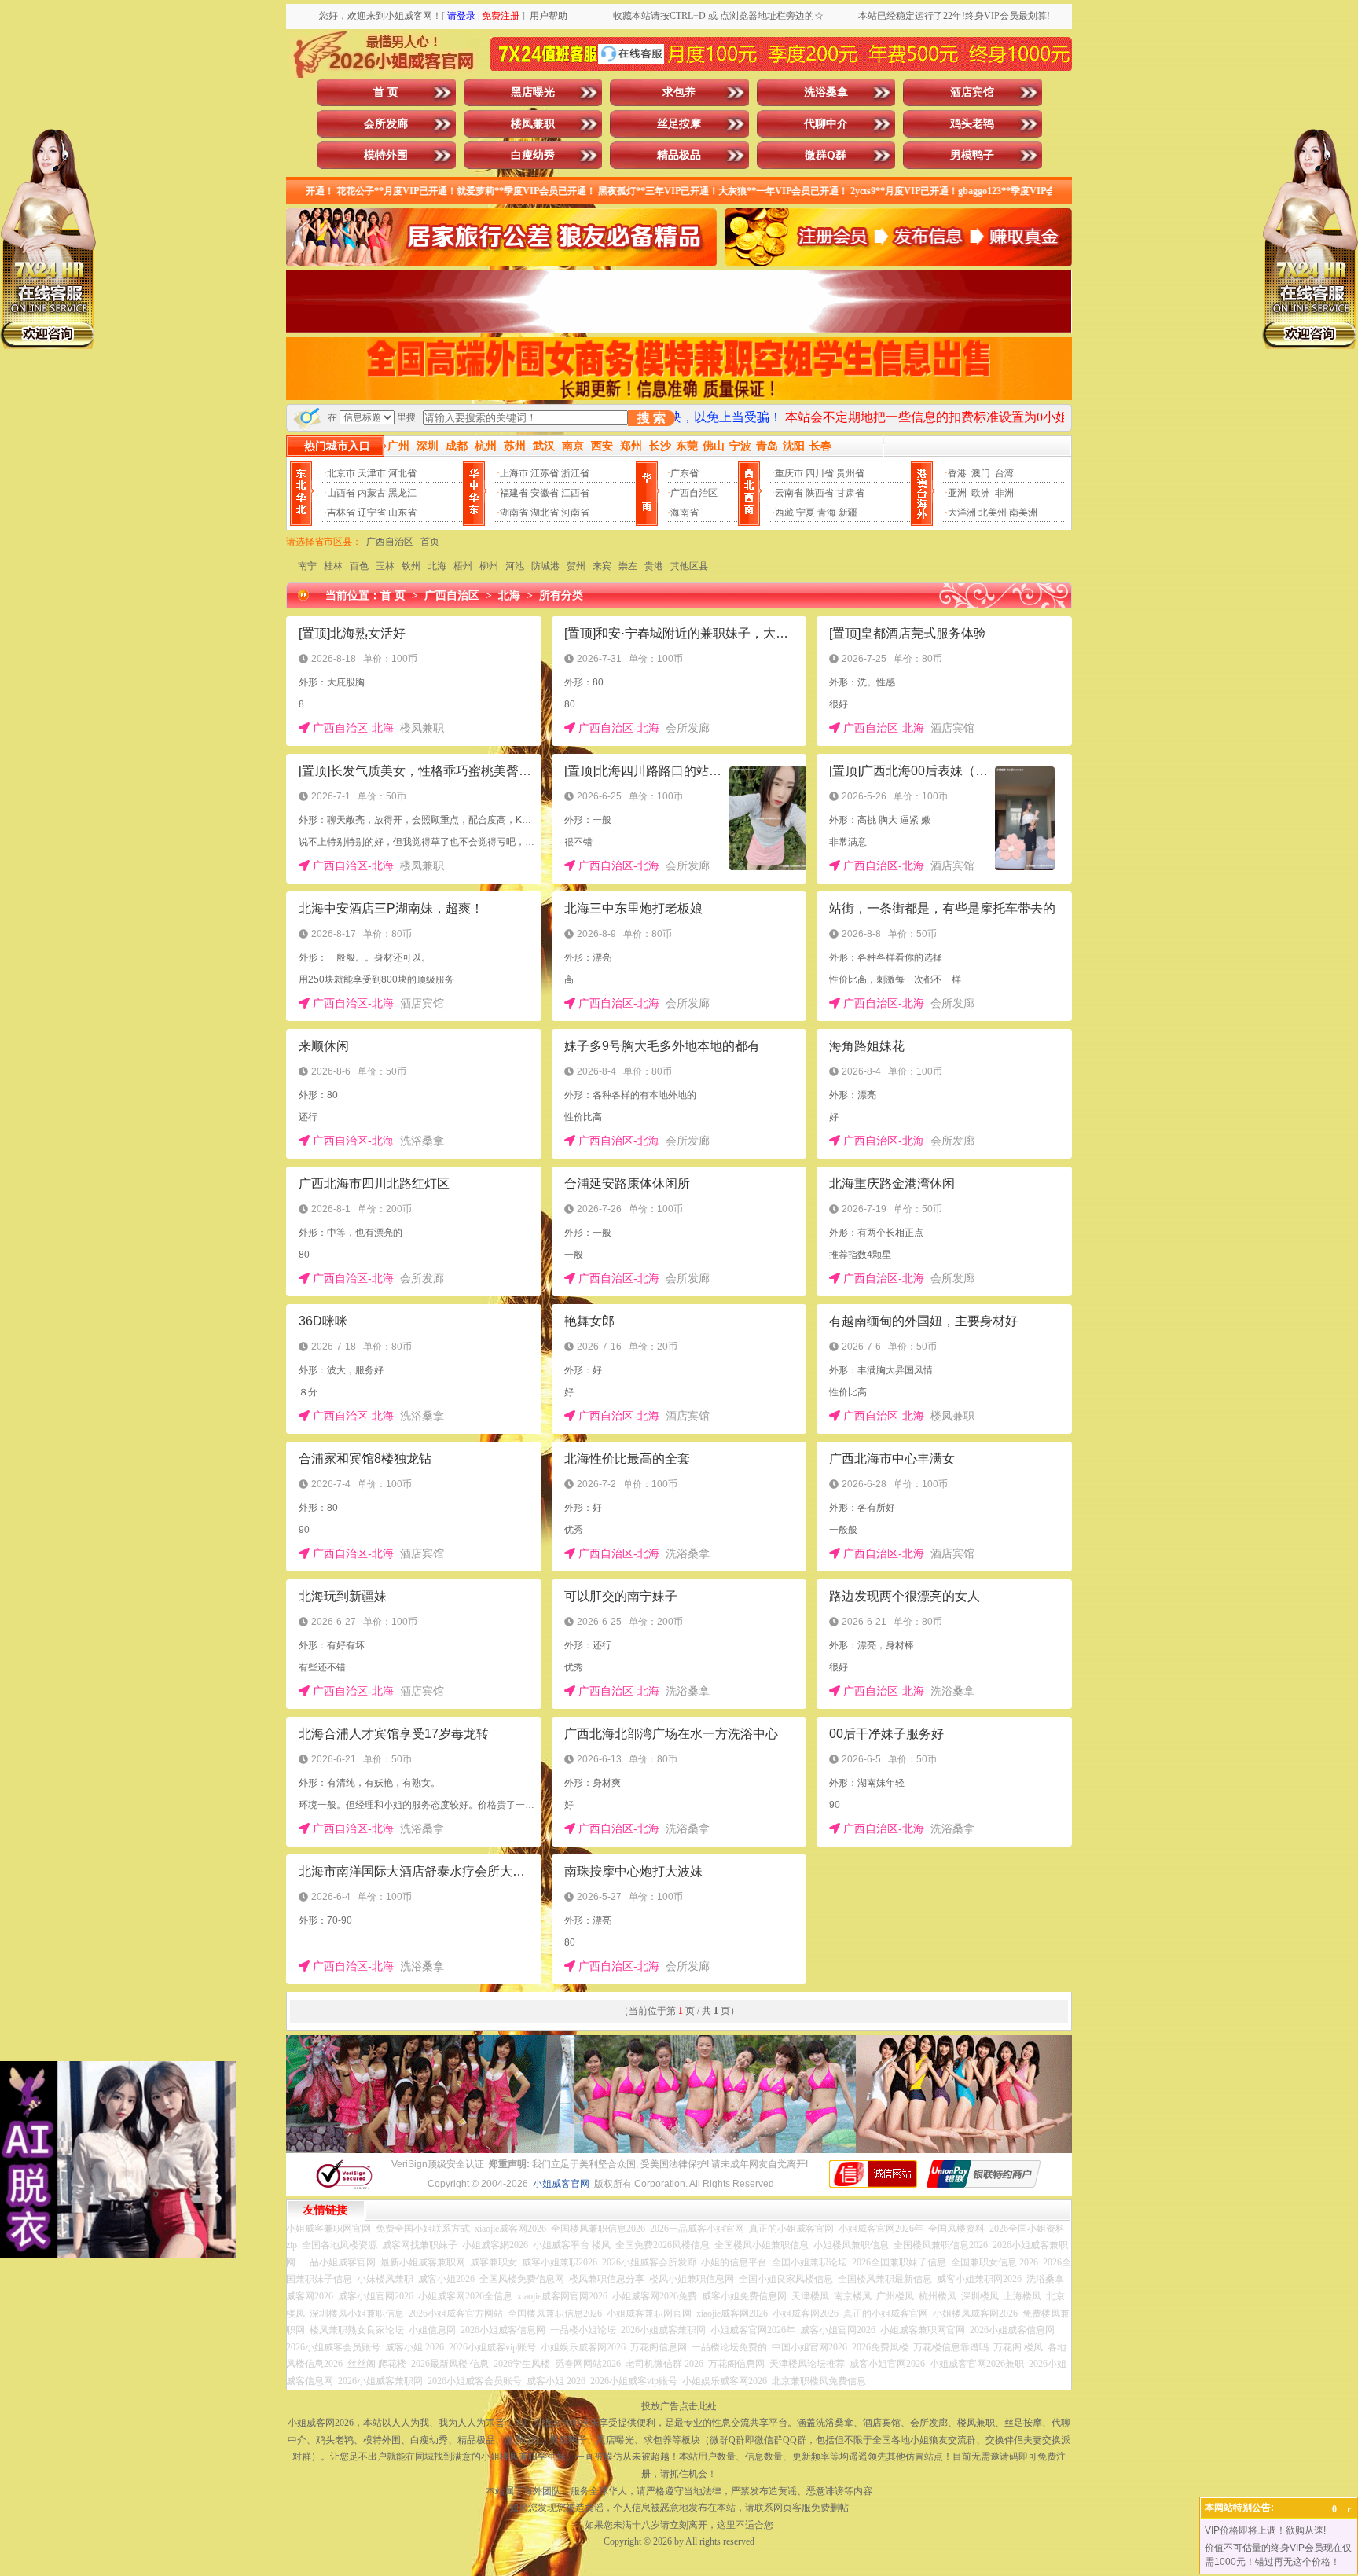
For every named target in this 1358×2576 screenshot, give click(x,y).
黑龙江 (402, 493)
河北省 (402, 473)
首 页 (386, 92)
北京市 (341, 473)
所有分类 (561, 595)
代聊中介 (826, 124)
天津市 (372, 473)
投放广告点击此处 (679, 2406)
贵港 (654, 566)
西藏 (784, 513)
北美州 (993, 513)
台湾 (1004, 473)
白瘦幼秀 (533, 155)
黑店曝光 (533, 92)
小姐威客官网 (561, 2184)
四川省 (820, 473)
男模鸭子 (972, 155)
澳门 (981, 473)
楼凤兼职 (533, 124)
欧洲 (981, 493)
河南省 (575, 513)
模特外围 (386, 155)
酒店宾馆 (972, 92)
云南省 (789, 493)
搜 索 (651, 418)
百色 (359, 566)
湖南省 (514, 513)
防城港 (545, 566)
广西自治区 (694, 493)
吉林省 (341, 513)
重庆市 (789, 473)
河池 (515, 566)
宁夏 (806, 513)
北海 (437, 566)
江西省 (575, 493)
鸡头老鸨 (972, 124)
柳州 (489, 566)
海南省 (685, 513)
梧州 (463, 566)
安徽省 (545, 493)
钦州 (411, 566)
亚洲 (957, 493)
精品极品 (679, 155)
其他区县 (689, 566)
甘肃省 (850, 493)
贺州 (576, 566)
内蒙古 (372, 493)
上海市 (514, 473)
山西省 (341, 493)
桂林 (333, 566)
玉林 (385, 566)
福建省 (514, 493)
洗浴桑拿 (826, 92)
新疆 (848, 513)
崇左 (628, 566)
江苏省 (545, 473)
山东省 (402, 513)
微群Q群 (826, 155)
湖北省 (545, 513)
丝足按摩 (679, 124)
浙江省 (575, 473)
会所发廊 (386, 124)
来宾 (602, 566)
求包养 (679, 92)
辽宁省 (372, 513)
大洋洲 (962, 513)
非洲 (1004, 493)
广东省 (685, 473)
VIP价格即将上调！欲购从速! (1265, 2530)
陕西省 (820, 493)
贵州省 (850, 473)
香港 (957, 473)
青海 (827, 513)
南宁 (307, 566)
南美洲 (1023, 513)
